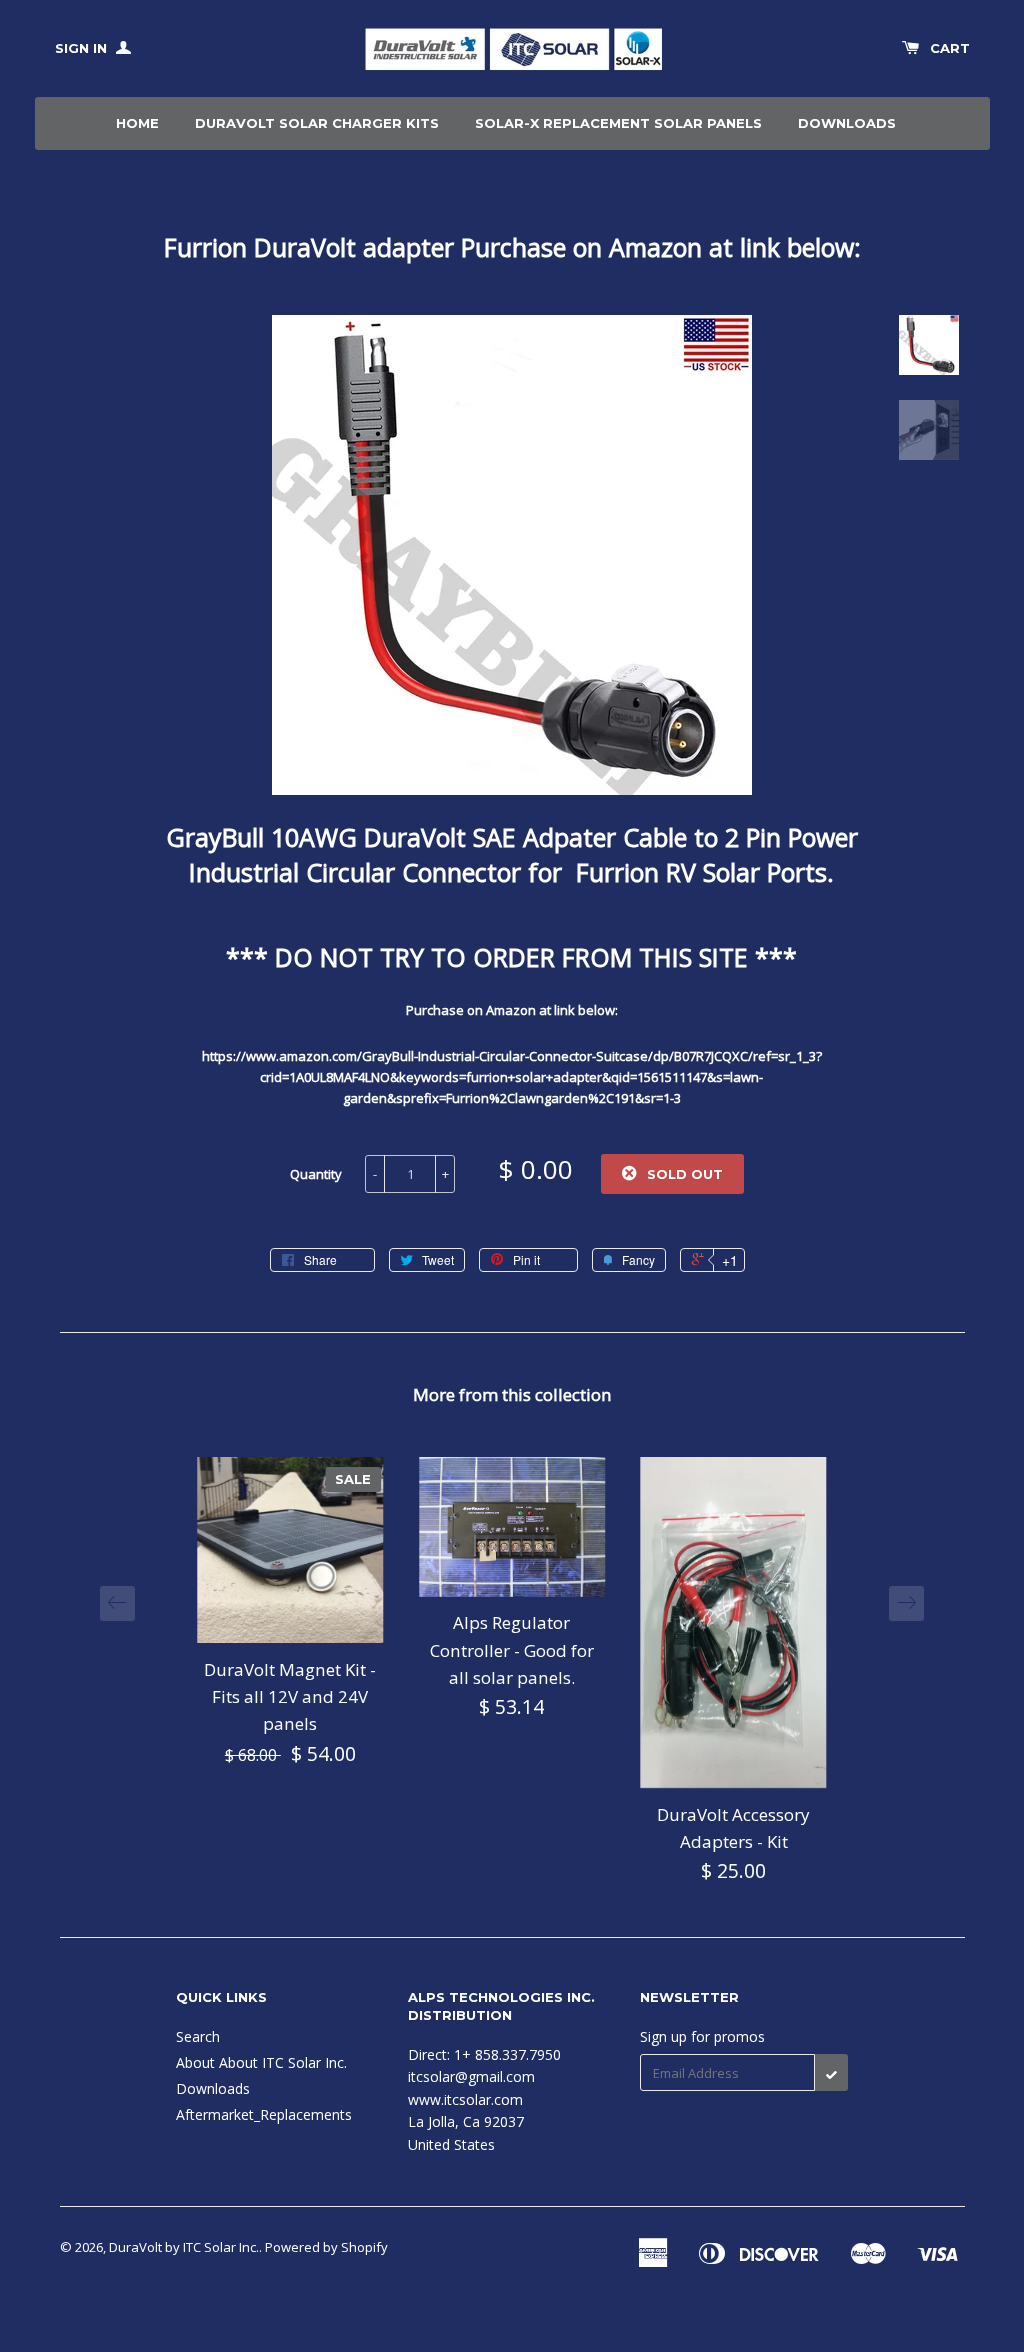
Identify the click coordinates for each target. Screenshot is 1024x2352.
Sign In (83, 48)
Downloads (847, 123)
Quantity (316, 1174)
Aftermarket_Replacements (264, 2114)
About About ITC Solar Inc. (261, 2062)
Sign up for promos (702, 2036)
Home (137, 123)
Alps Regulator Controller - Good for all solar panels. (512, 1649)
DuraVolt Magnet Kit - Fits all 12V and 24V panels (290, 1696)
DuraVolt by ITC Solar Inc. (184, 2247)
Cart (950, 48)
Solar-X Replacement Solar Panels (618, 123)
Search (198, 2036)
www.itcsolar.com (465, 2099)
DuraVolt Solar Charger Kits (317, 123)
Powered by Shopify (326, 2247)
